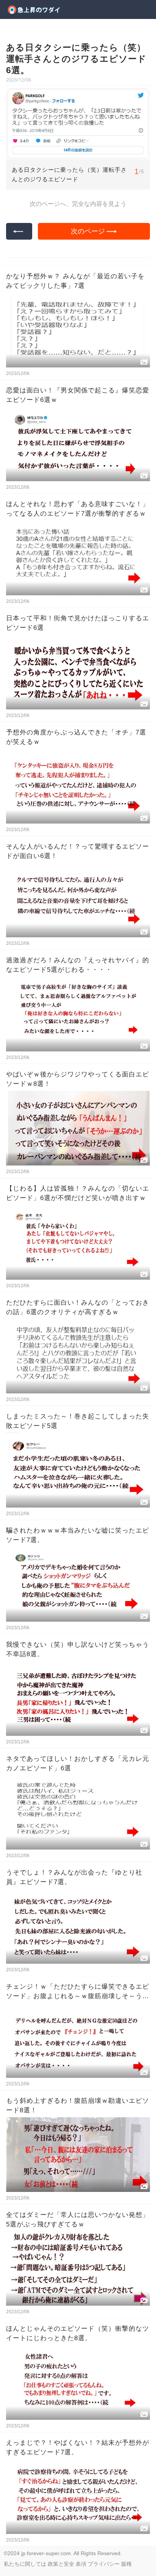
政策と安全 (61, 2564)
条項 (81, 2564)
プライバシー (104, 2564)
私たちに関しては (25, 2564)
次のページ (88, 231)
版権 (126, 2564)
